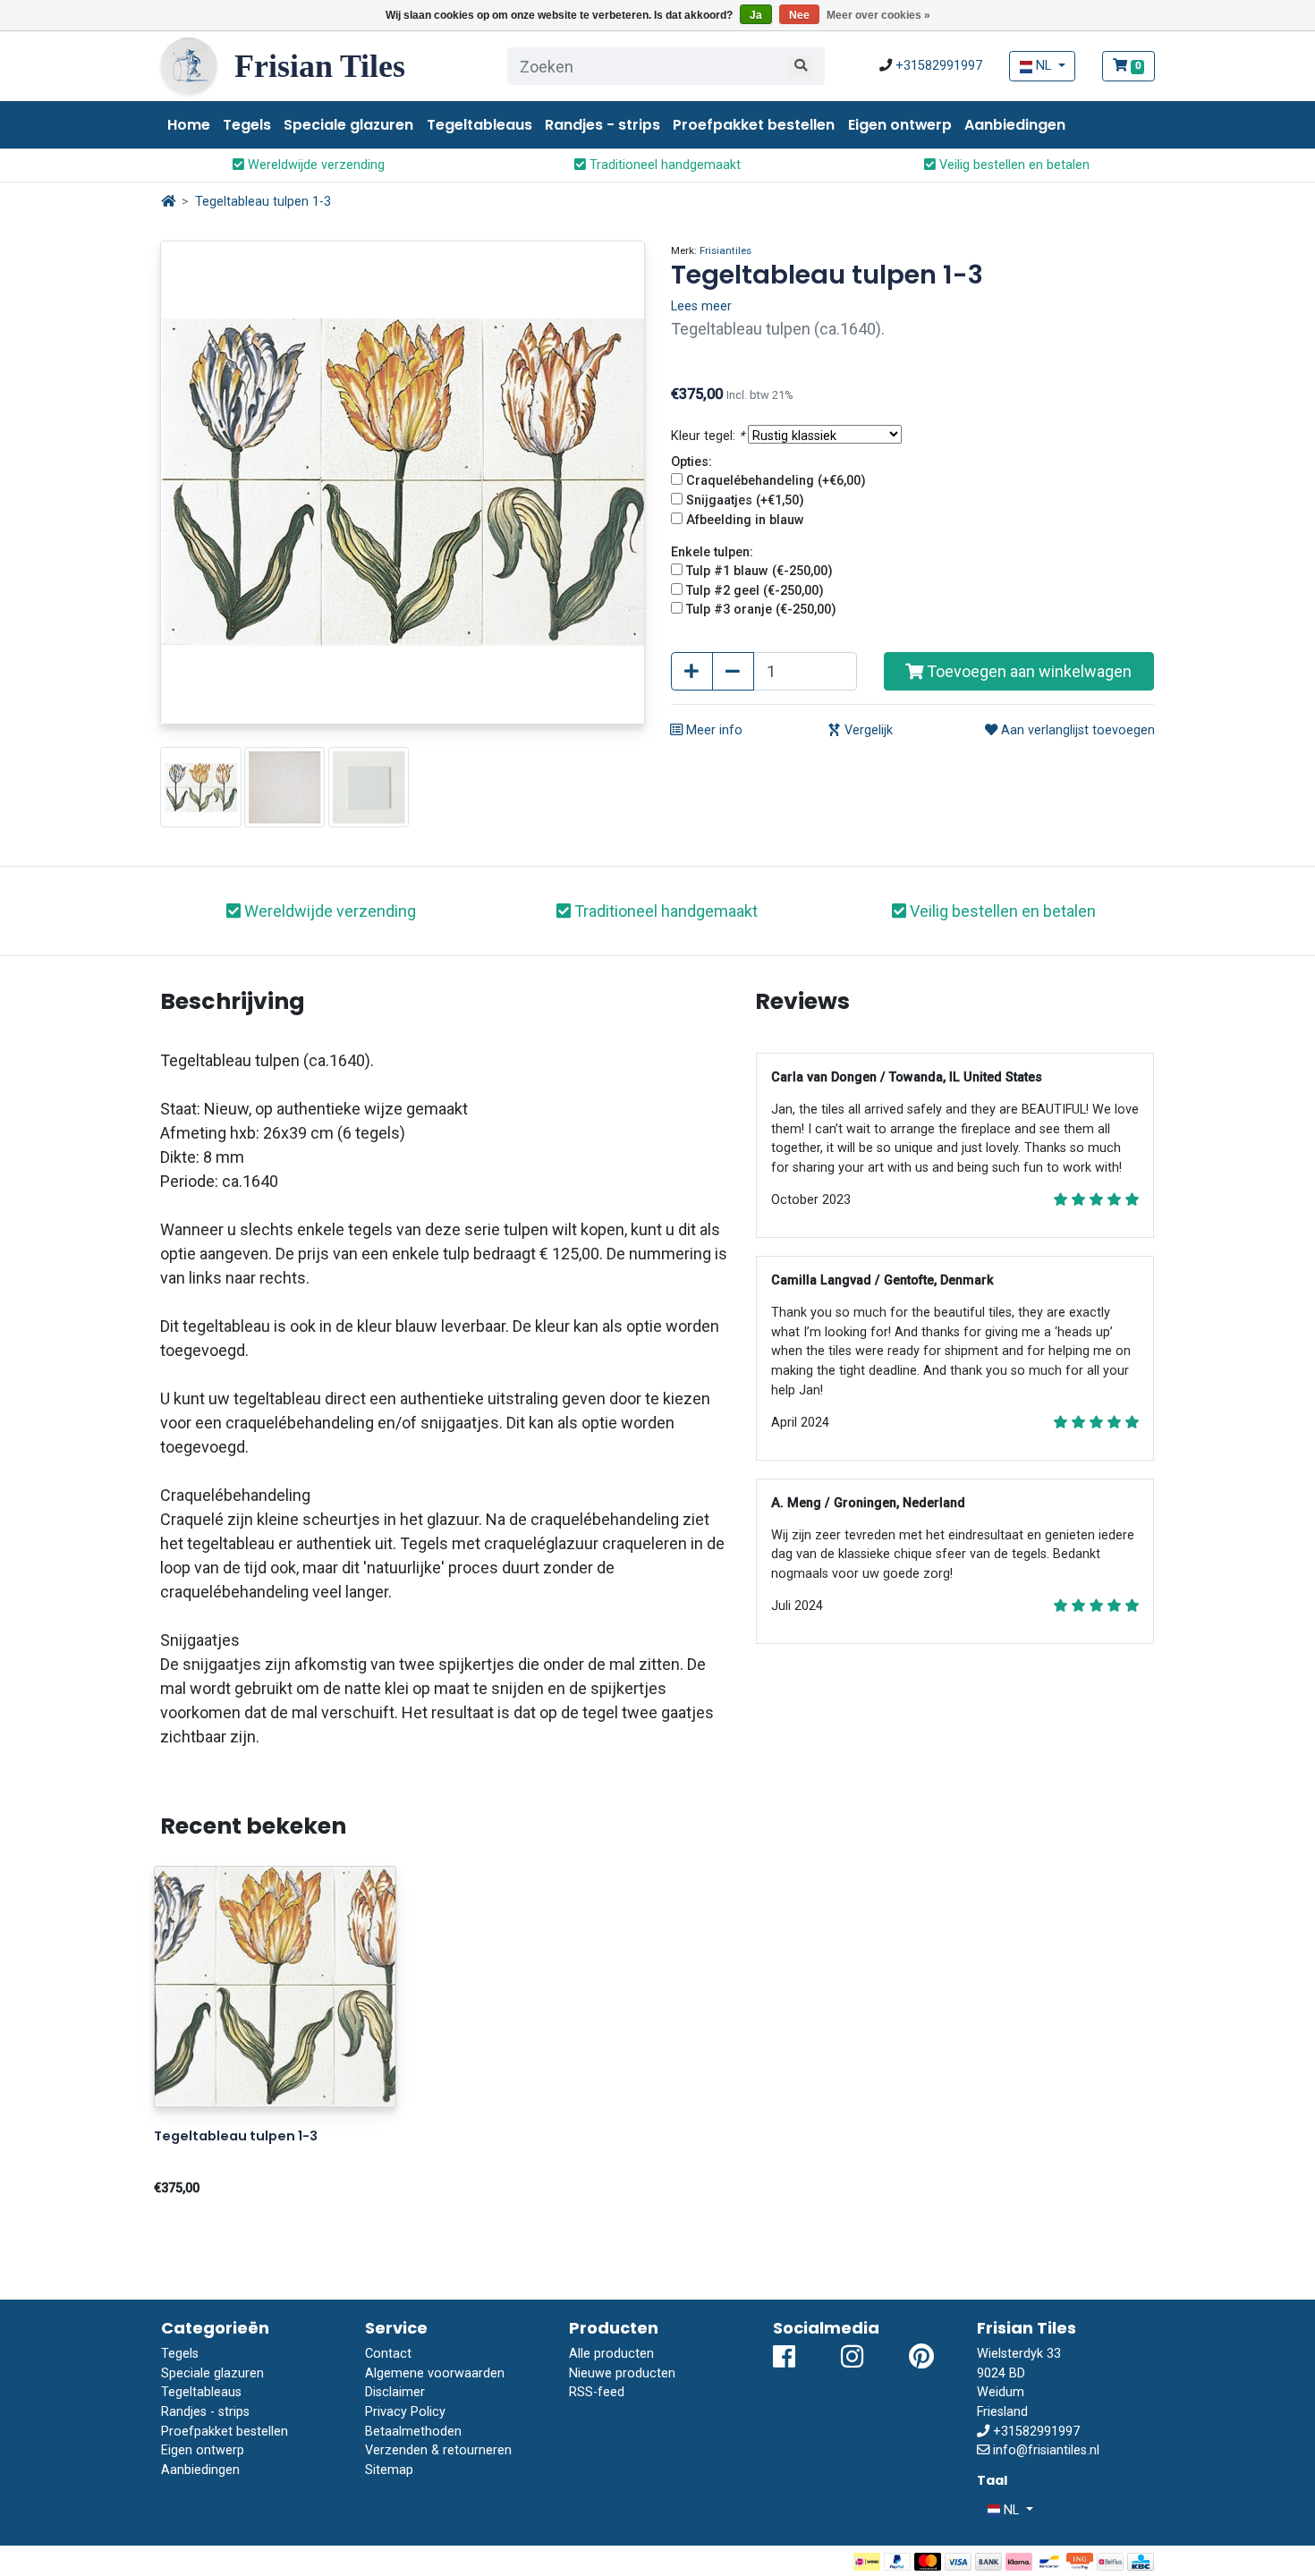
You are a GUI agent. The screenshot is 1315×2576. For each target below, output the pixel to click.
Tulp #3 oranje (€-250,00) (761, 610)
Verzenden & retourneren (438, 2450)
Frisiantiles (725, 250)
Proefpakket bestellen (754, 125)
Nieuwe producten (622, 2373)
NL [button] (1044, 66)
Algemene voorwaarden (435, 2373)
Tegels (247, 125)
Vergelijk (867, 730)
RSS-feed (597, 2392)
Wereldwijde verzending (314, 165)
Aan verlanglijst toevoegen (1076, 730)
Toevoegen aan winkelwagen (1027, 671)
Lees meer (701, 306)
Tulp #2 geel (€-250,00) (755, 591)
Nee (799, 15)
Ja (756, 15)
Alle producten (611, 2354)
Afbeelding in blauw (745, 520)
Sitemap (389, 2470)
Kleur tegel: (708, 436)
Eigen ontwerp (900, 125)
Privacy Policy (405, 2412)
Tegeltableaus (479, 125)
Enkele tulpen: (712, 552)
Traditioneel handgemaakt (663, 165)
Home (189, 125)
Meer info (713, 730)
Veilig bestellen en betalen (1013, 165)
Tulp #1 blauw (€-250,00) (759, 571)
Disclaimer (395, 2392)
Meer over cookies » (878, 15)
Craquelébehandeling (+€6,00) (776, 481)
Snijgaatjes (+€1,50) (745, 500)
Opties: (691, 462)
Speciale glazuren (348, 125)
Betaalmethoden (413, 2432)
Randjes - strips (602, 125)
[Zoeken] (801, 66)
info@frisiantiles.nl (1046, 2450)
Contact (388, 2354)
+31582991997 (939, 66)
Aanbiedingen (1015, 125)
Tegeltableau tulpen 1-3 (263, 202)
